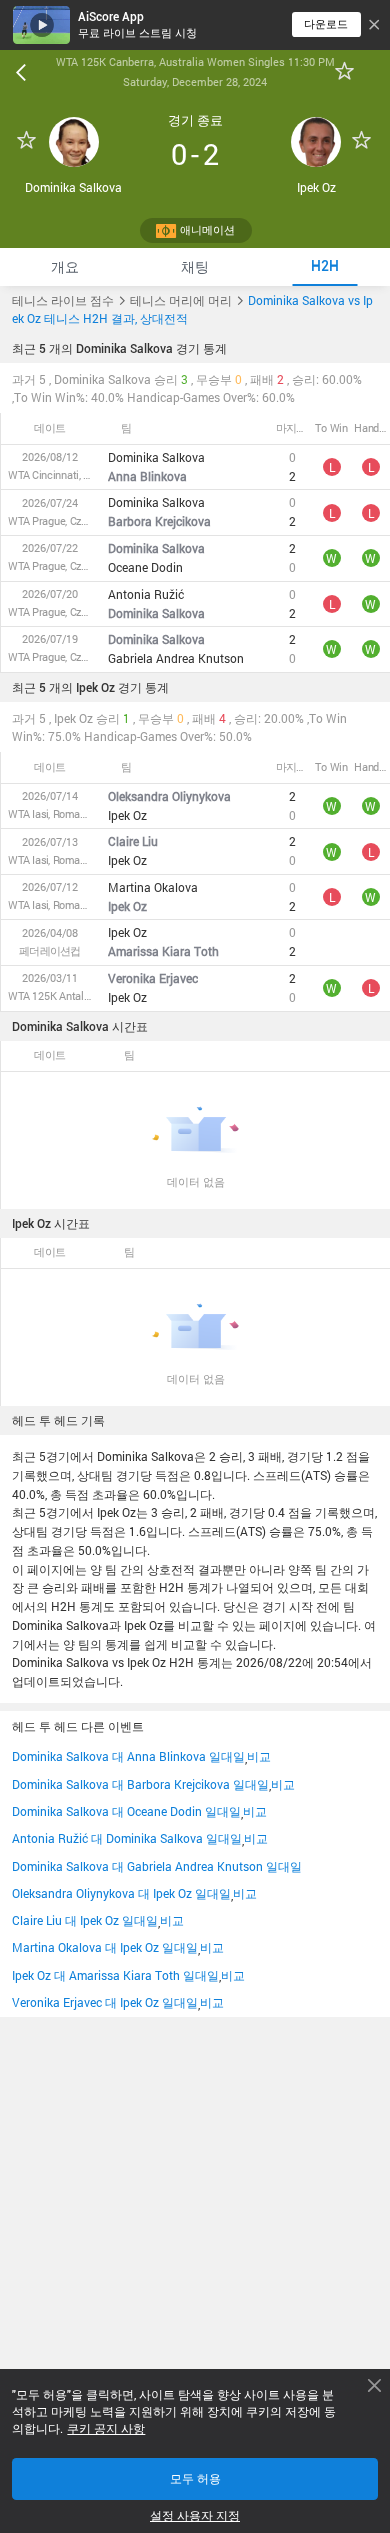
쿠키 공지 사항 (106, 2428)
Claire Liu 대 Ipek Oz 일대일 (85, 1920)
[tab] (65, 266)
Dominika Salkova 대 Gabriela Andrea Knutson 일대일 (157, 1866)
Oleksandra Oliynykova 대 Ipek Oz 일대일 (121, 1893)
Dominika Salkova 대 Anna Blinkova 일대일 (128, 1756)
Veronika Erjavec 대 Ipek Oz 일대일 (105, 2002)
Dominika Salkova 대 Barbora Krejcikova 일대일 (140, 1784)
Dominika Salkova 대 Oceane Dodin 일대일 (126, 1811)
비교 (259, 1756)
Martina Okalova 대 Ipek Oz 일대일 (105, 1947)
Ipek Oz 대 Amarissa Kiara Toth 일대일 (115, 1975)
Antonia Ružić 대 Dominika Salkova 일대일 (127, 1838)
